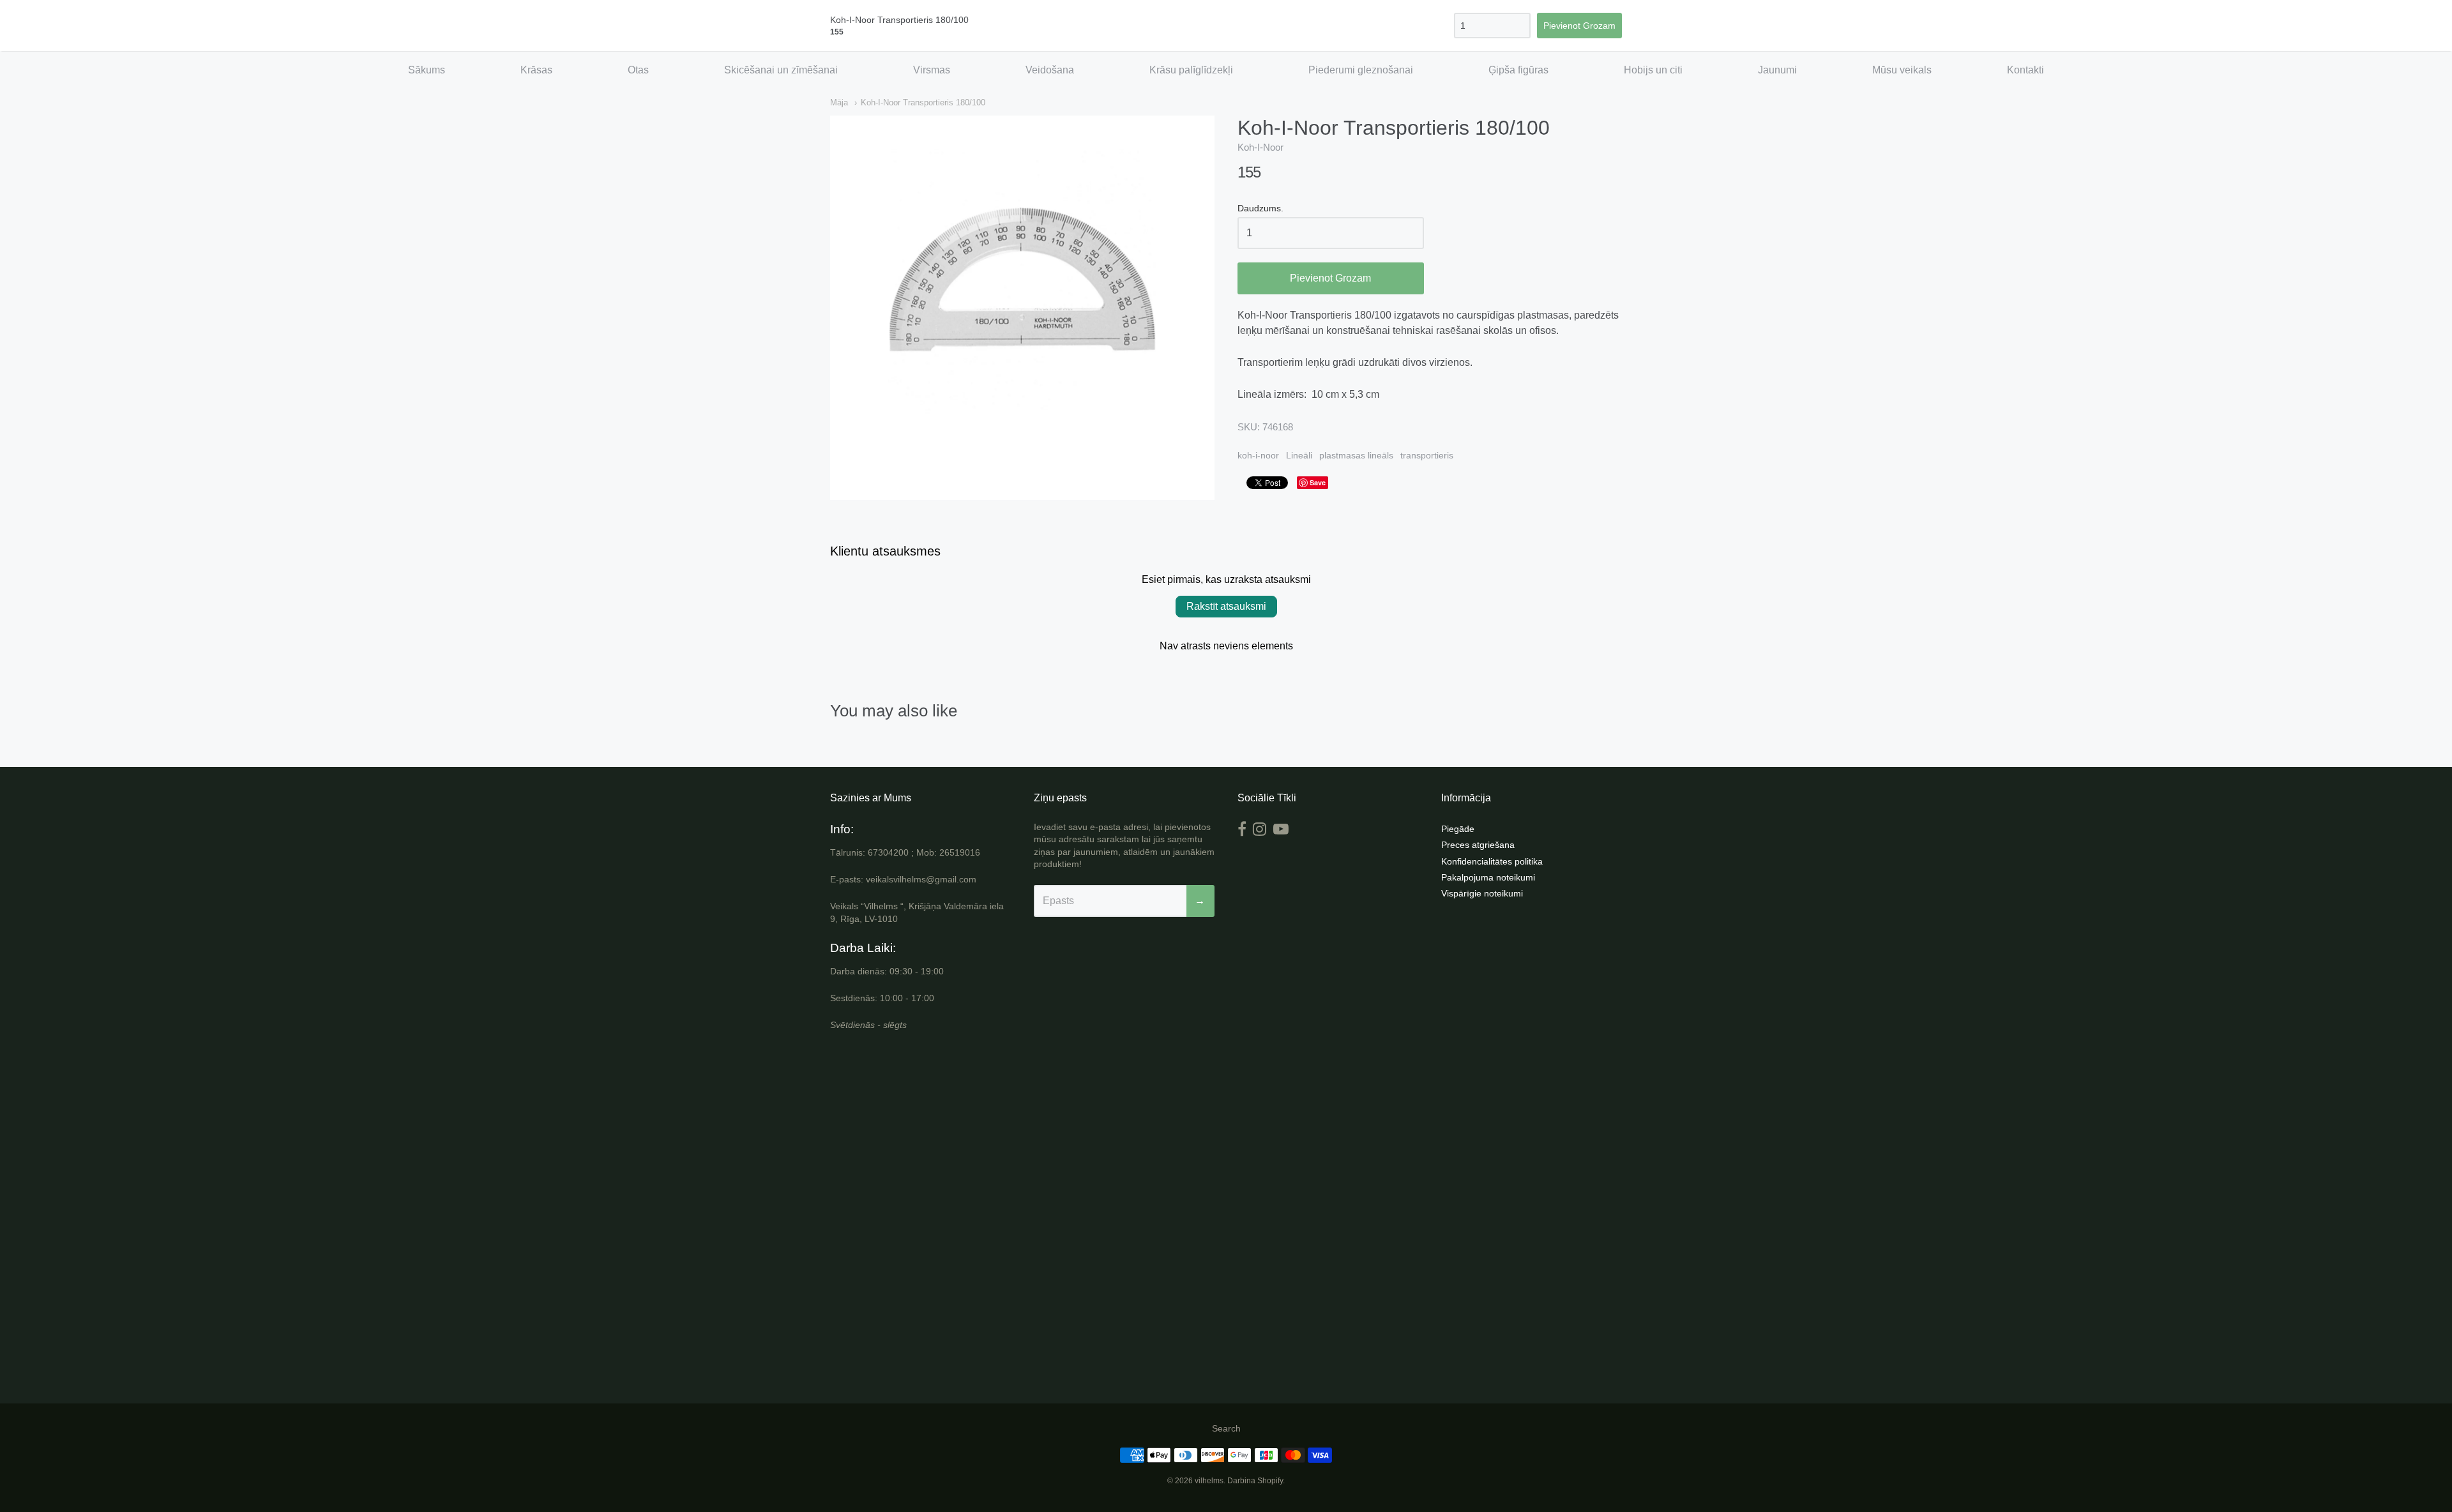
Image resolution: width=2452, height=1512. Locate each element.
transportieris (1427, 455)
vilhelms (1209, 1481)
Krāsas (536, 70)
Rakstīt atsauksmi (1226, 606)
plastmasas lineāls (1356, 455)
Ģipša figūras (1518, 70)
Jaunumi (1777, 70)
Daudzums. (1260, 208)
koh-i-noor (1258, 455)
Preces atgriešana (1478, 845)
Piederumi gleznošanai (1361, 70)
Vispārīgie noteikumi (1482, 893)
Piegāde (1458, 829)
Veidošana (1050, 70)
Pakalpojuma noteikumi (1488, 877)
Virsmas (932, 70)
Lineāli (1299, 455)
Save (1318, 482)
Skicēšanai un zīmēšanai (781, 70)
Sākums (427, 70)
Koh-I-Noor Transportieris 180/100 (923, 102)
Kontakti (2025, 70)
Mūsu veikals (1902, 70)
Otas (638, 70)
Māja (839, 102)
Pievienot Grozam (1330, 278)
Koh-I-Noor (1260, 147)
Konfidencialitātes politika (1492, 861)
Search (1226, 1428)
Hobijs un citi (1653, 70)
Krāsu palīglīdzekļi (1191, 70)
